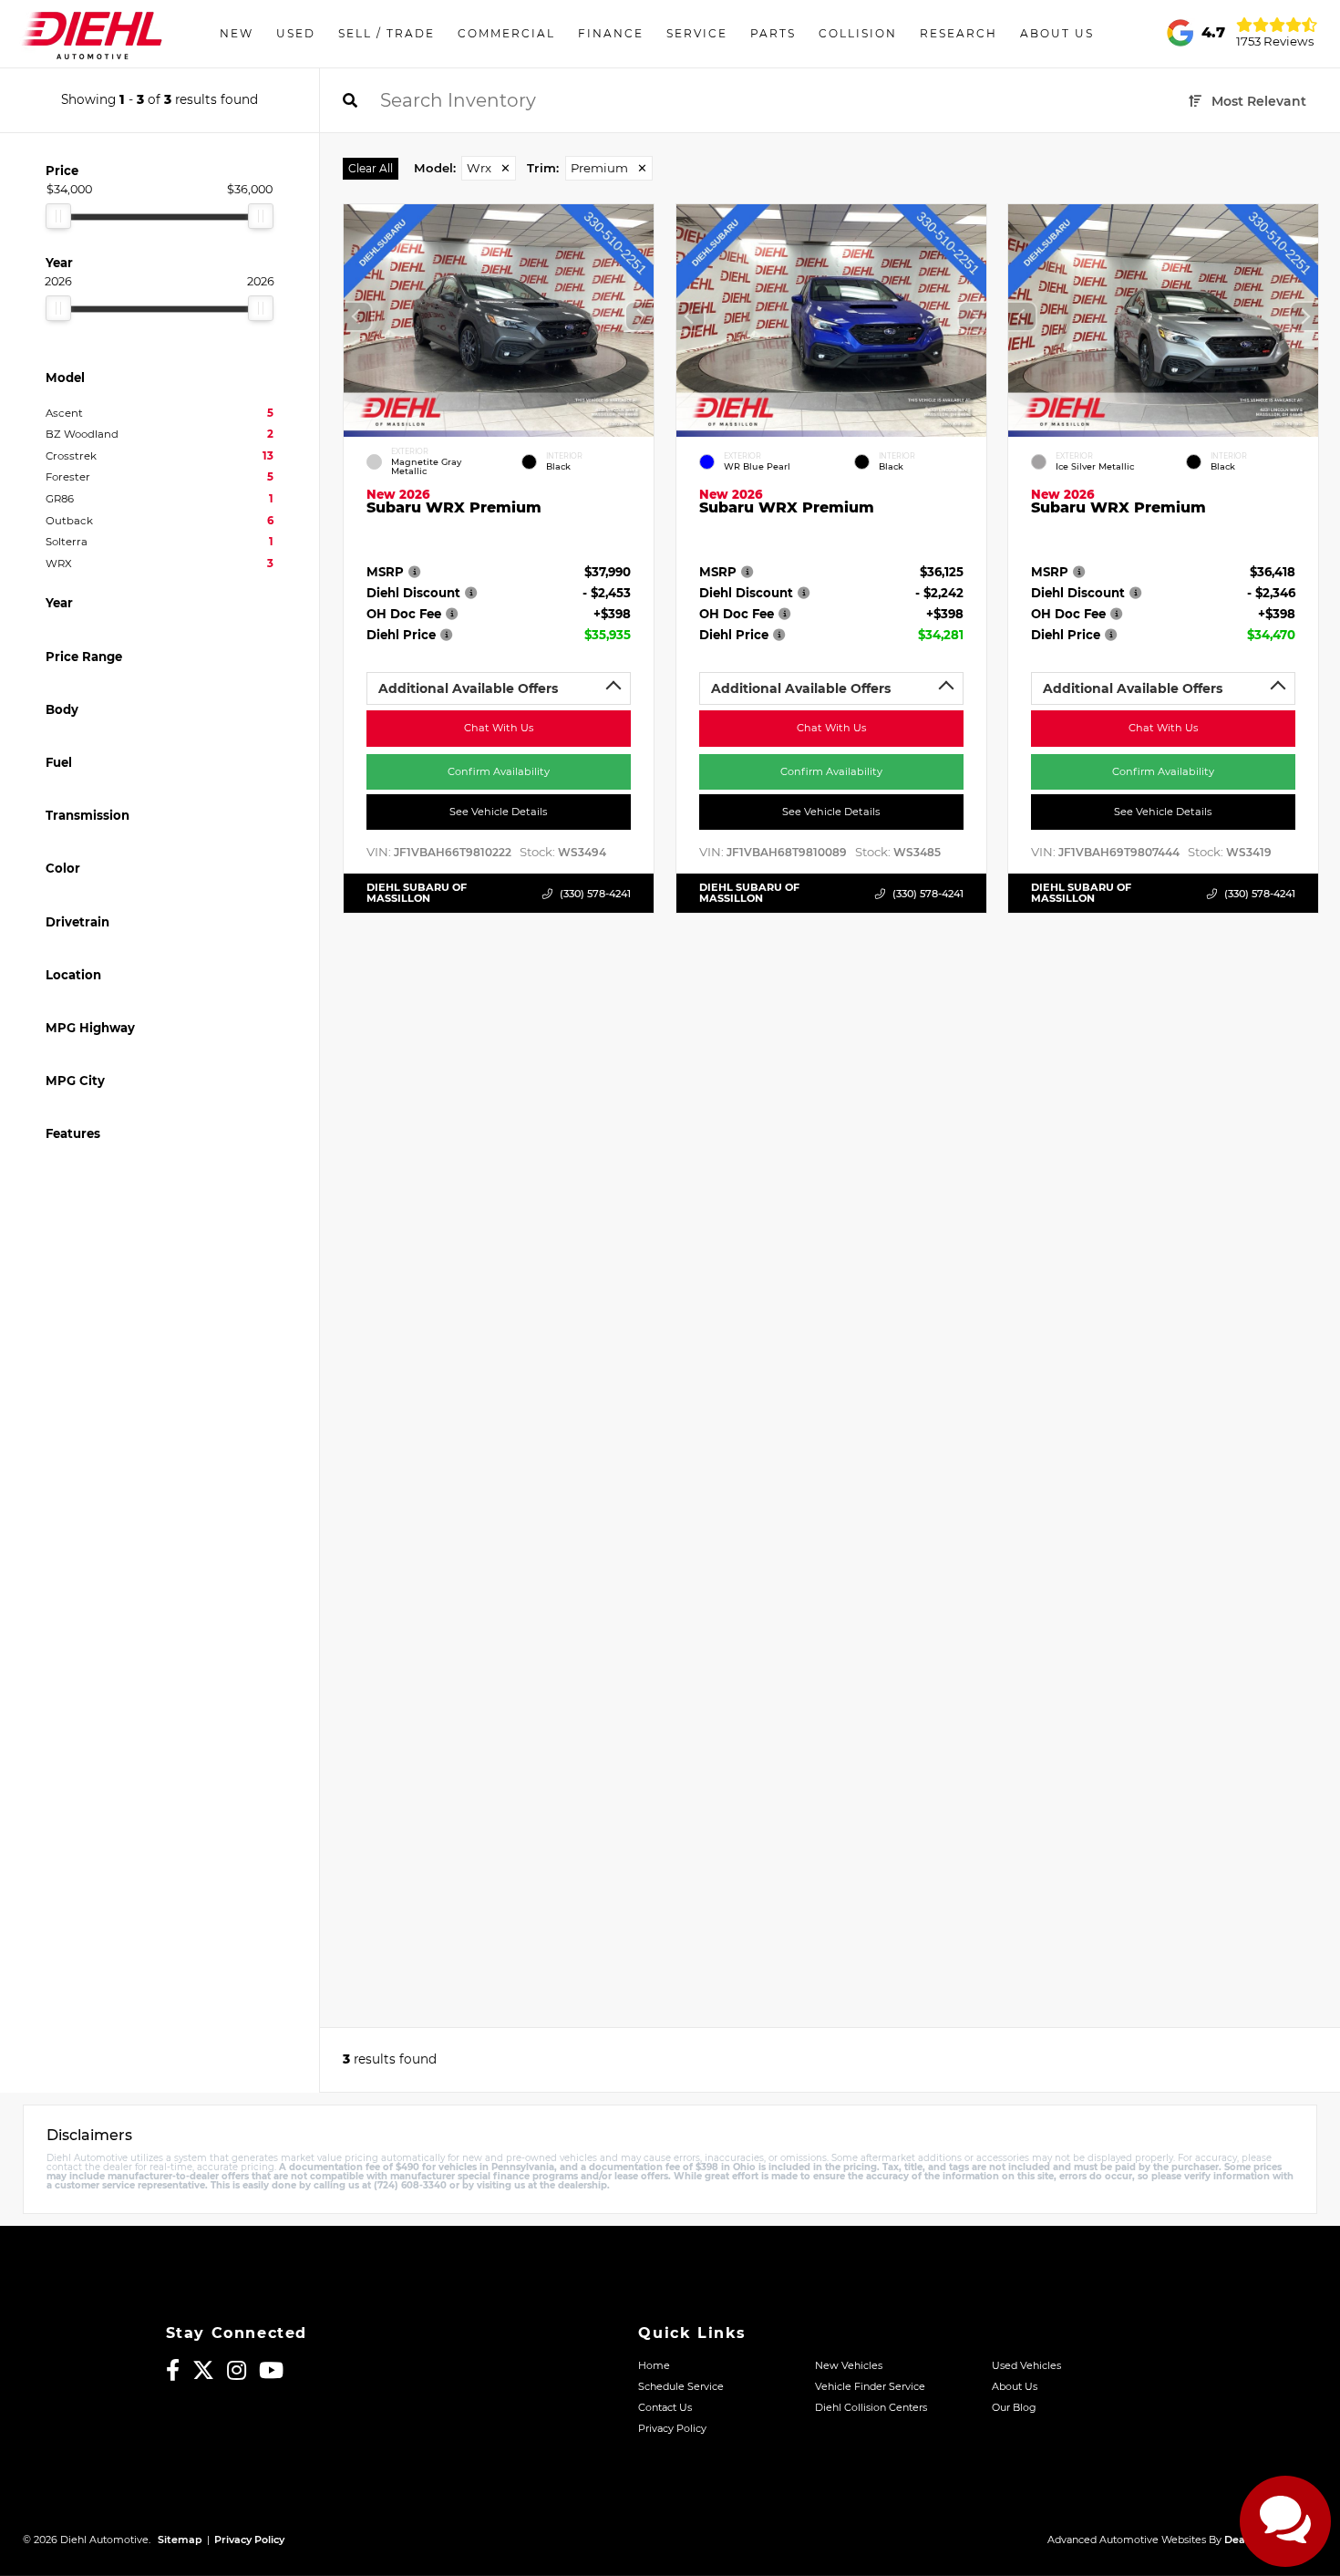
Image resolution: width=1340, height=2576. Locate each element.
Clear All (371, 168)
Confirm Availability (499, 771)
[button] (640, 316)
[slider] (58, 216)
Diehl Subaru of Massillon (417, 893)
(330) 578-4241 (595, 894)
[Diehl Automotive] (92, 34)
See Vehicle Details (498, 812)
